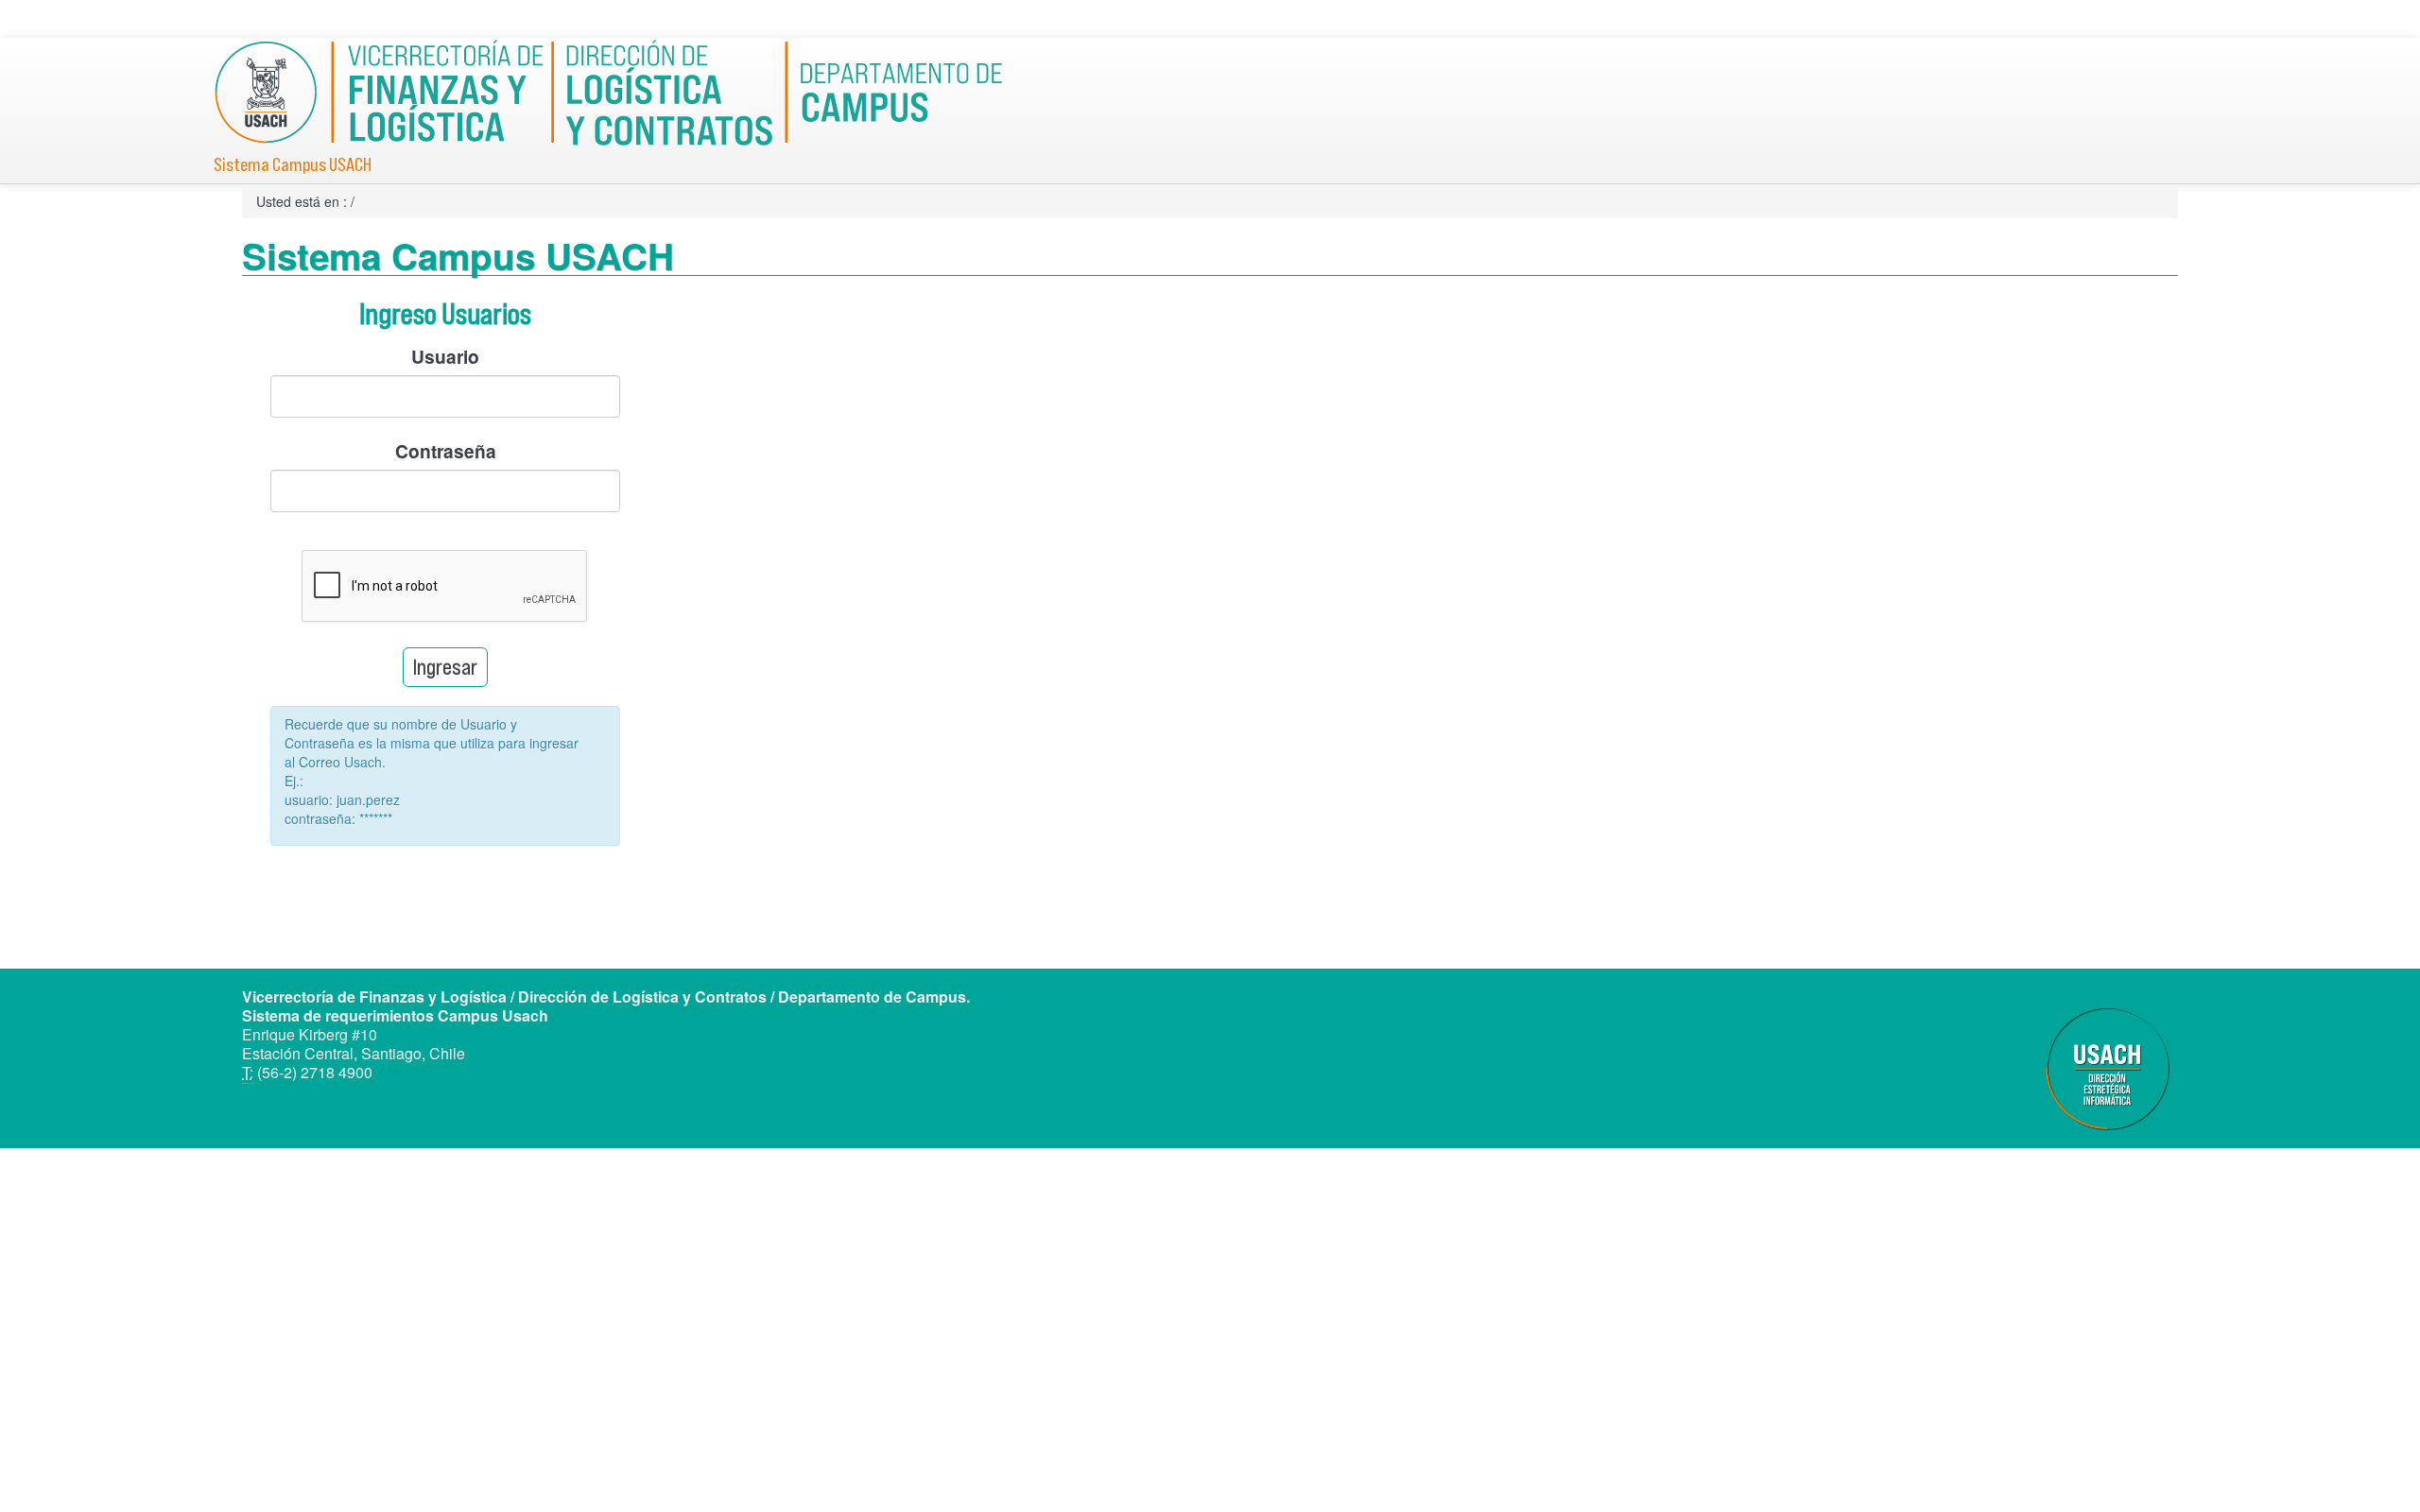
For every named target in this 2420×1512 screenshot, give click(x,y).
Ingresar (445, 667)
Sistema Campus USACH (293, 164)
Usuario (445, 356)
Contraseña (446, 451)
